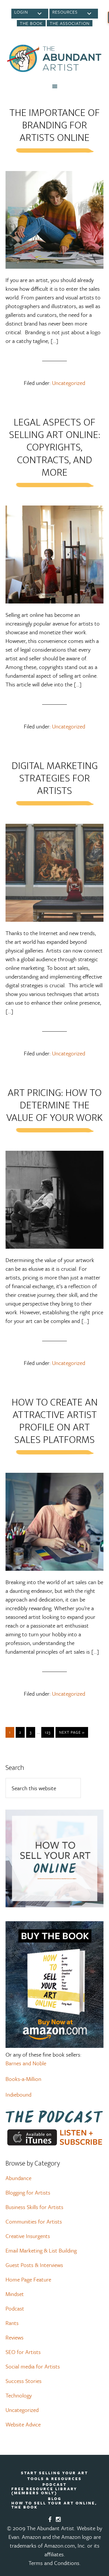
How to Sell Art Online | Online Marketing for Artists (55, 58)
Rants (12, 2323)
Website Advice (23, 2424)
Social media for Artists (33, 2366)
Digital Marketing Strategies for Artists (55, 778)
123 (48, 1732)
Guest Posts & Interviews (34, 2265)
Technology (19, 2395)
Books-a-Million (23, 2079)
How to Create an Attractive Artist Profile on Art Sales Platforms (55, 1421)
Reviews (15, 2337)
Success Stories (24, 2381)
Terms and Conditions (54, 2563)
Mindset (15, 2294)
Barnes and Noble (26, 2063)
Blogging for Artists (28, 2192)
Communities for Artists (34, 2221)
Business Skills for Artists (34, 2207)
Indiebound (18, 2094)
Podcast (15, 2308)
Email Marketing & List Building (41, 2250)
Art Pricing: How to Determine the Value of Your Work (54, 1105)
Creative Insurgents (28, 2236)
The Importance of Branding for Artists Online (54, 125)
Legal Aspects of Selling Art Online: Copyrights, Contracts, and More (55, 447)
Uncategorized (69, 383)
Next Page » (72, 1732)
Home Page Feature (28, 2279)
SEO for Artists (23, 2352)
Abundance (18, 2178)
